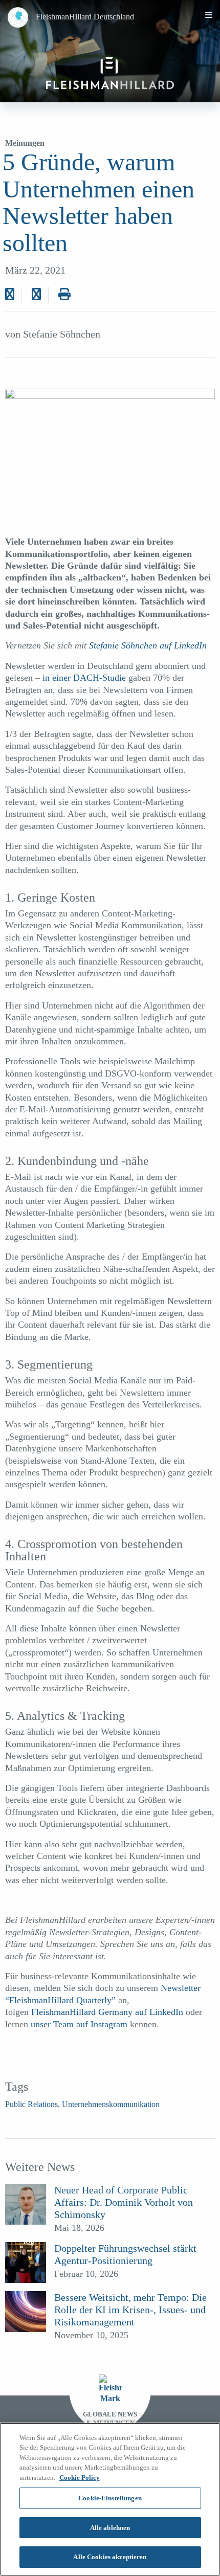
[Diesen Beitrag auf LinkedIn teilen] (36, 295)
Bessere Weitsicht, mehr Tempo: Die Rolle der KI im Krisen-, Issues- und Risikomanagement (130, 2310)
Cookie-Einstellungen (110, 2498)
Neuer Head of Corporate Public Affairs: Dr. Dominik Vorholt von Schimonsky (124, 2202)
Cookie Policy (80, 2478)
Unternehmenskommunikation (111, 2104)
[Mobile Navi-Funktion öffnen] (209, 15)
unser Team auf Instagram (79, 2024)
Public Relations (31, 2104)
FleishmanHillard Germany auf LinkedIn (107, 2012)
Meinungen (25, 143)
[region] (110, 2499)
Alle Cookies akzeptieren (110, 2557)
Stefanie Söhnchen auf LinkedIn (148, 645)
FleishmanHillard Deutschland (85, 17)
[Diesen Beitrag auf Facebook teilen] (10, 295)
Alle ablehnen (110, 2528)
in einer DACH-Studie (83, 678)
